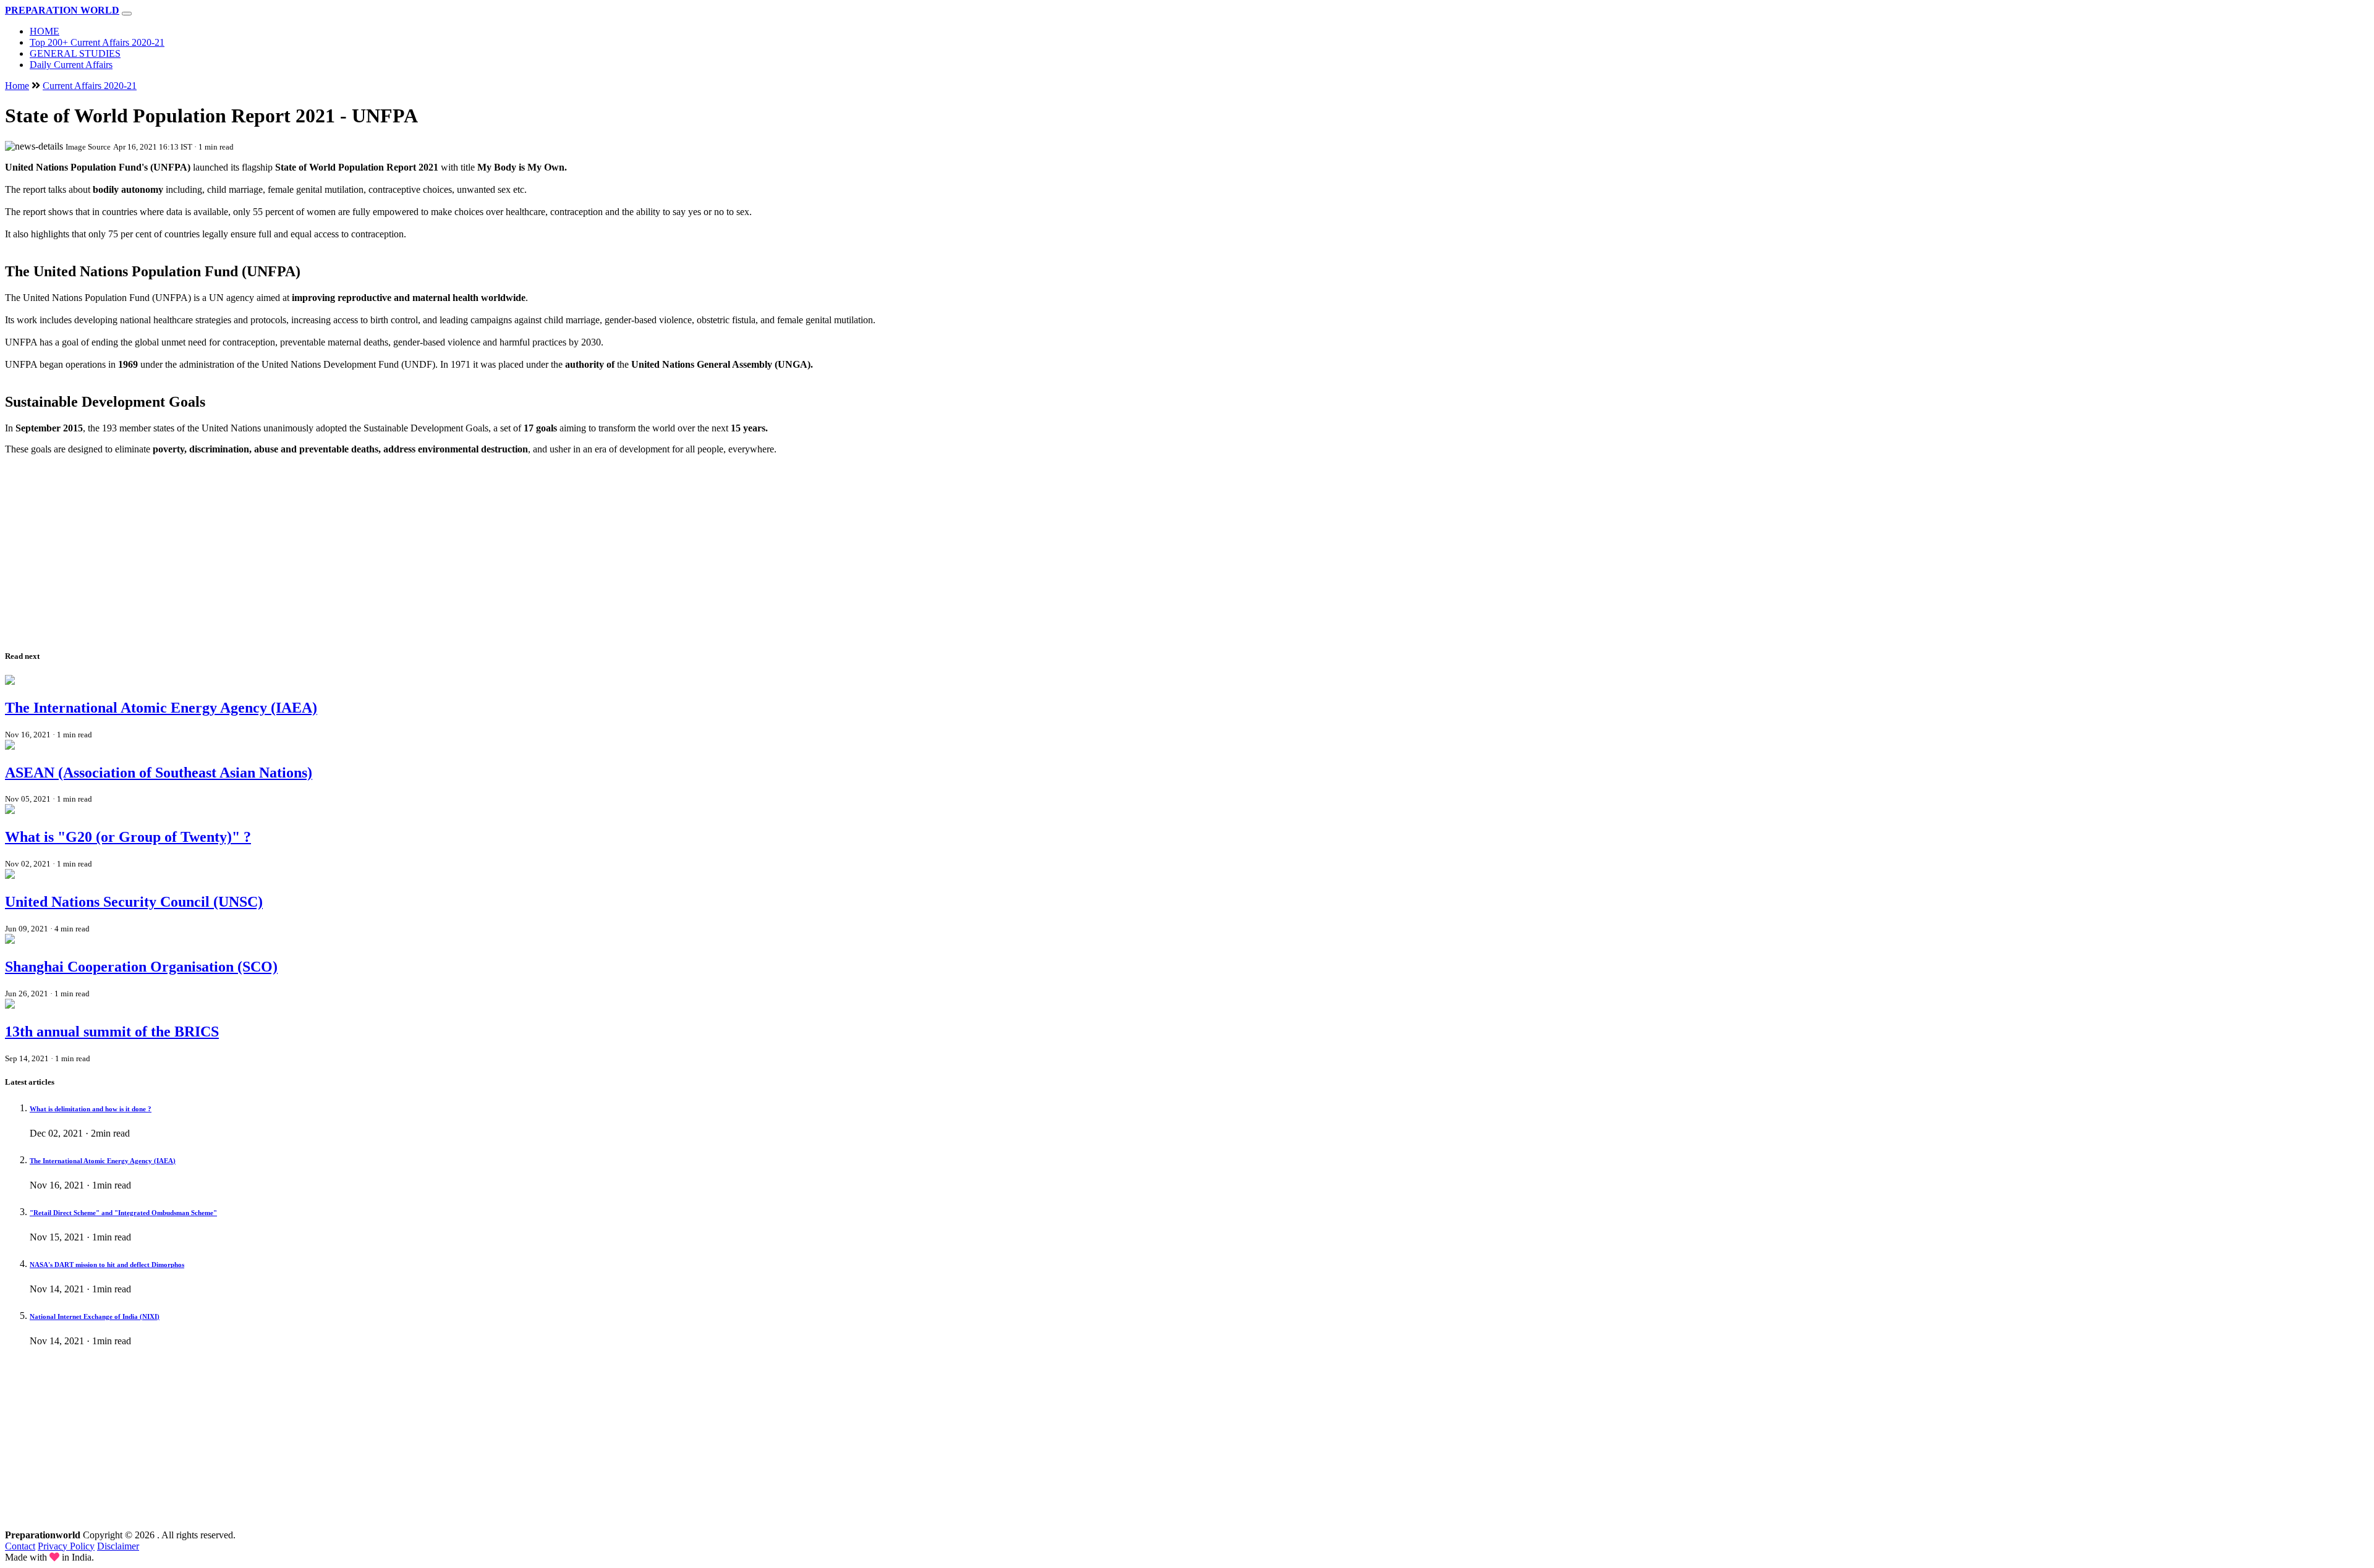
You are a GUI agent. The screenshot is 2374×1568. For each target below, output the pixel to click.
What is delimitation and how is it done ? (91, 1109)
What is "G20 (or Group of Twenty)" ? (128, 837)
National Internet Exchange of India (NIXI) (95, 1316)
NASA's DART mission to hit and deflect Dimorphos (107, 1265)
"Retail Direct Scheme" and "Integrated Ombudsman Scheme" (123, 1213)
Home (17, 86)
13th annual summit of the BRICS (112, 1032)
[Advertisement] (376, 551)
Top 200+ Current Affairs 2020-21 (97, 42)
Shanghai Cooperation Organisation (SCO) (141, 967)
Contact (20, 1546)
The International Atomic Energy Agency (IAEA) (161, 708)
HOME (45, 31)
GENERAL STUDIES (75, 53)
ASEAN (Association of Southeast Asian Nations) (159, 773)
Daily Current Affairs (71, 65)
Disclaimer (118, 1546)
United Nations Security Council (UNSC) (134, 902)
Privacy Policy (66, 1546)
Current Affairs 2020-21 (90, 86)
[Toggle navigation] (127, 14)
